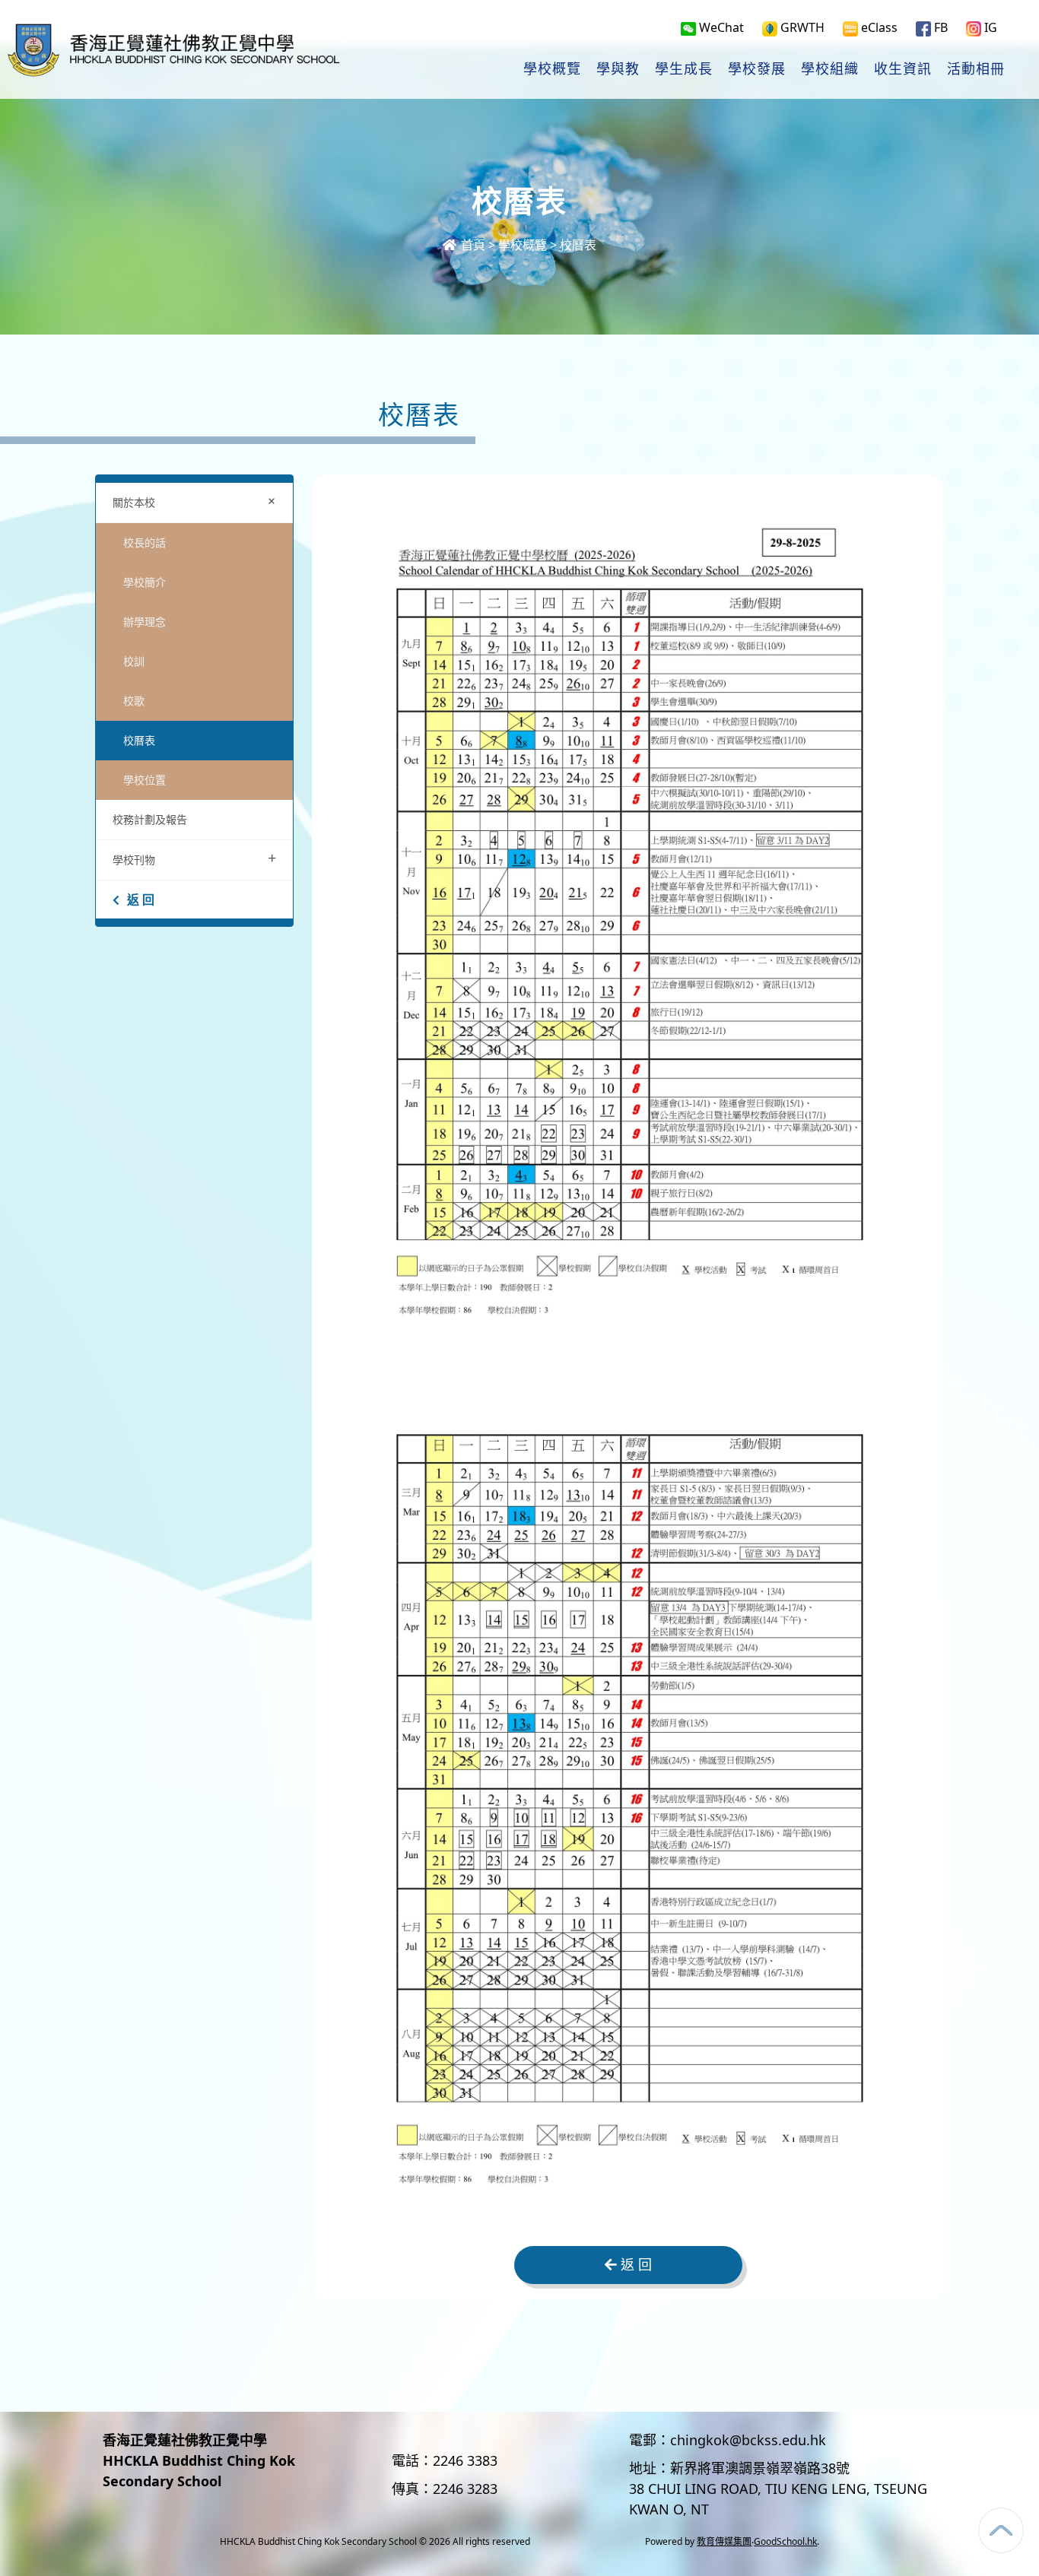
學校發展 (757, 69)
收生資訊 (903, 69)
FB (939, 27)
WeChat (720, 27)
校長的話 (145, 542)
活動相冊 (976, 69)
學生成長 (684, 69)
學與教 (618, 69)
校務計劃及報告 (150, 819)
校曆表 (139, 740)
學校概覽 (552, 69)
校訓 (134, 661)
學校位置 (145, 780)
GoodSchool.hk (785, 2541)
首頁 (472, 245)
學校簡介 (145, 582)
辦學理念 (145, 622)
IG (989, 27)
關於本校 (197, 501)
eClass (878, 27)
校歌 (134, 701)
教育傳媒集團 (724, 2541)
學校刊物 (194, 858)
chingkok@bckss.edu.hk (748, 2440)
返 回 (141, 899)
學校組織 (830, 69)
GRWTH (801, 27)
